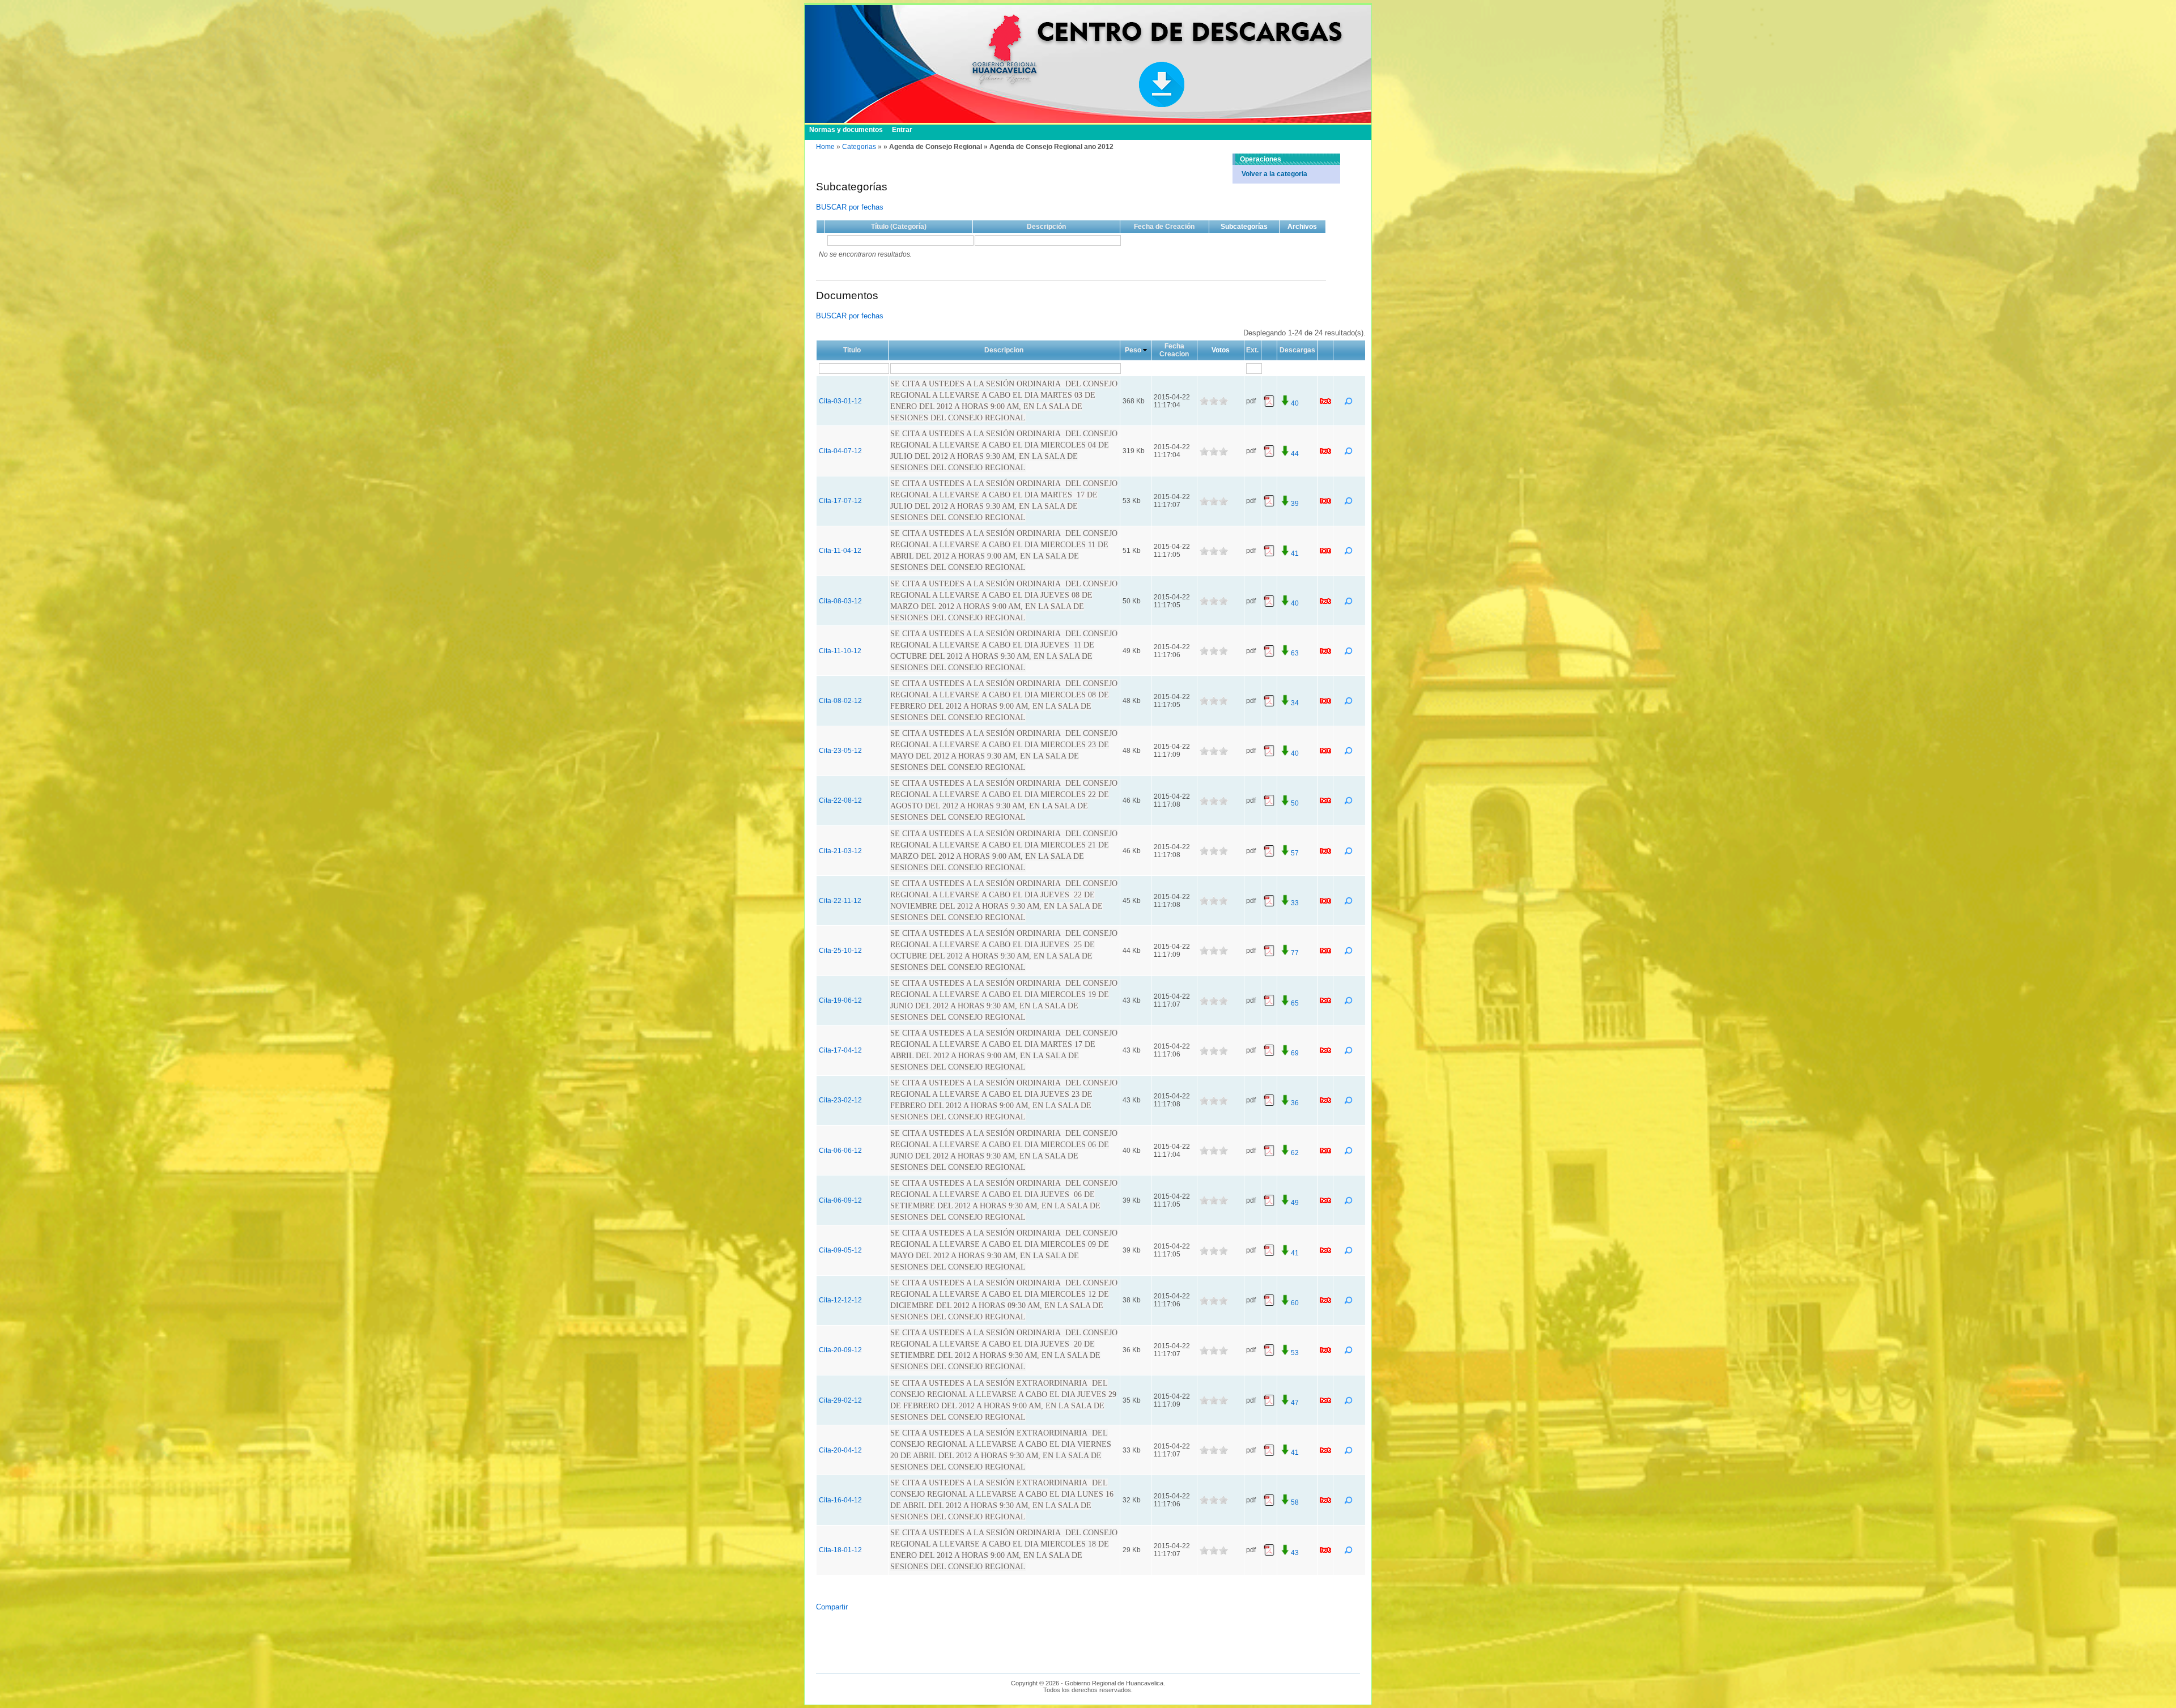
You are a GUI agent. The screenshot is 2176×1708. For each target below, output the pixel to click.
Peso (1133, 350)
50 (1295, 803)
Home (825, 147)
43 (1295, 1553)
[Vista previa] (1349, 403)
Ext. (1252, 350)
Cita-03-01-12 (840, 401)
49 (1295, 1203)
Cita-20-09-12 (840, 1350)
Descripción (1046, 227)
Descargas (1297, 350)
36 (1295, 1103)
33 (1295, 903)
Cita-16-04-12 (840, 1500)
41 (1295, 553)
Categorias (859, 147)
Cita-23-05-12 (840, 751)
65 (1295, 1003)
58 (1295, 1502)
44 (1295, 454)
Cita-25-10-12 (840, 951)
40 (1295, 403)
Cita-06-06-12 (840, 1151)
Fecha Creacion (1174, 350)
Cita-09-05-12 (840, 1250)
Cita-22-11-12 (840, 901)
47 (1295, 1403)
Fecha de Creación (1164, 227)
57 (1295, 853)
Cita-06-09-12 (840, 1200)
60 (1295, 1303)
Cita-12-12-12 (840, 1300)
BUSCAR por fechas (850, 207)
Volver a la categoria (1274, 174)
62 (1295, 1153)
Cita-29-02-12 (840, 1400)
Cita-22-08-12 (840, 800)
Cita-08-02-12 (840, 701)
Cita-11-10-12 (840, 651)
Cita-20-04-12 (840, 1450)
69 (1295, 1053)
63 (1295, 653)
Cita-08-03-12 (840, 601)
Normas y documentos (846, 130)
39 (1295, 504)
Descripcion (1004, 350)
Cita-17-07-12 (840, 501)
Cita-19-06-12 (840, 1000)
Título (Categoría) (899, 227)
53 (1295, 1353)
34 (1295, 703)
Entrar (902, 130)
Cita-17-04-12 (840, 1050)
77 (1295, 953)
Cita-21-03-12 (840, 851)
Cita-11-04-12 (840, 551)
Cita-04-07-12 (840, 451)
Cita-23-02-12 (840, 1100)
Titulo (852, 350)
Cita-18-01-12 (840, 1550)
